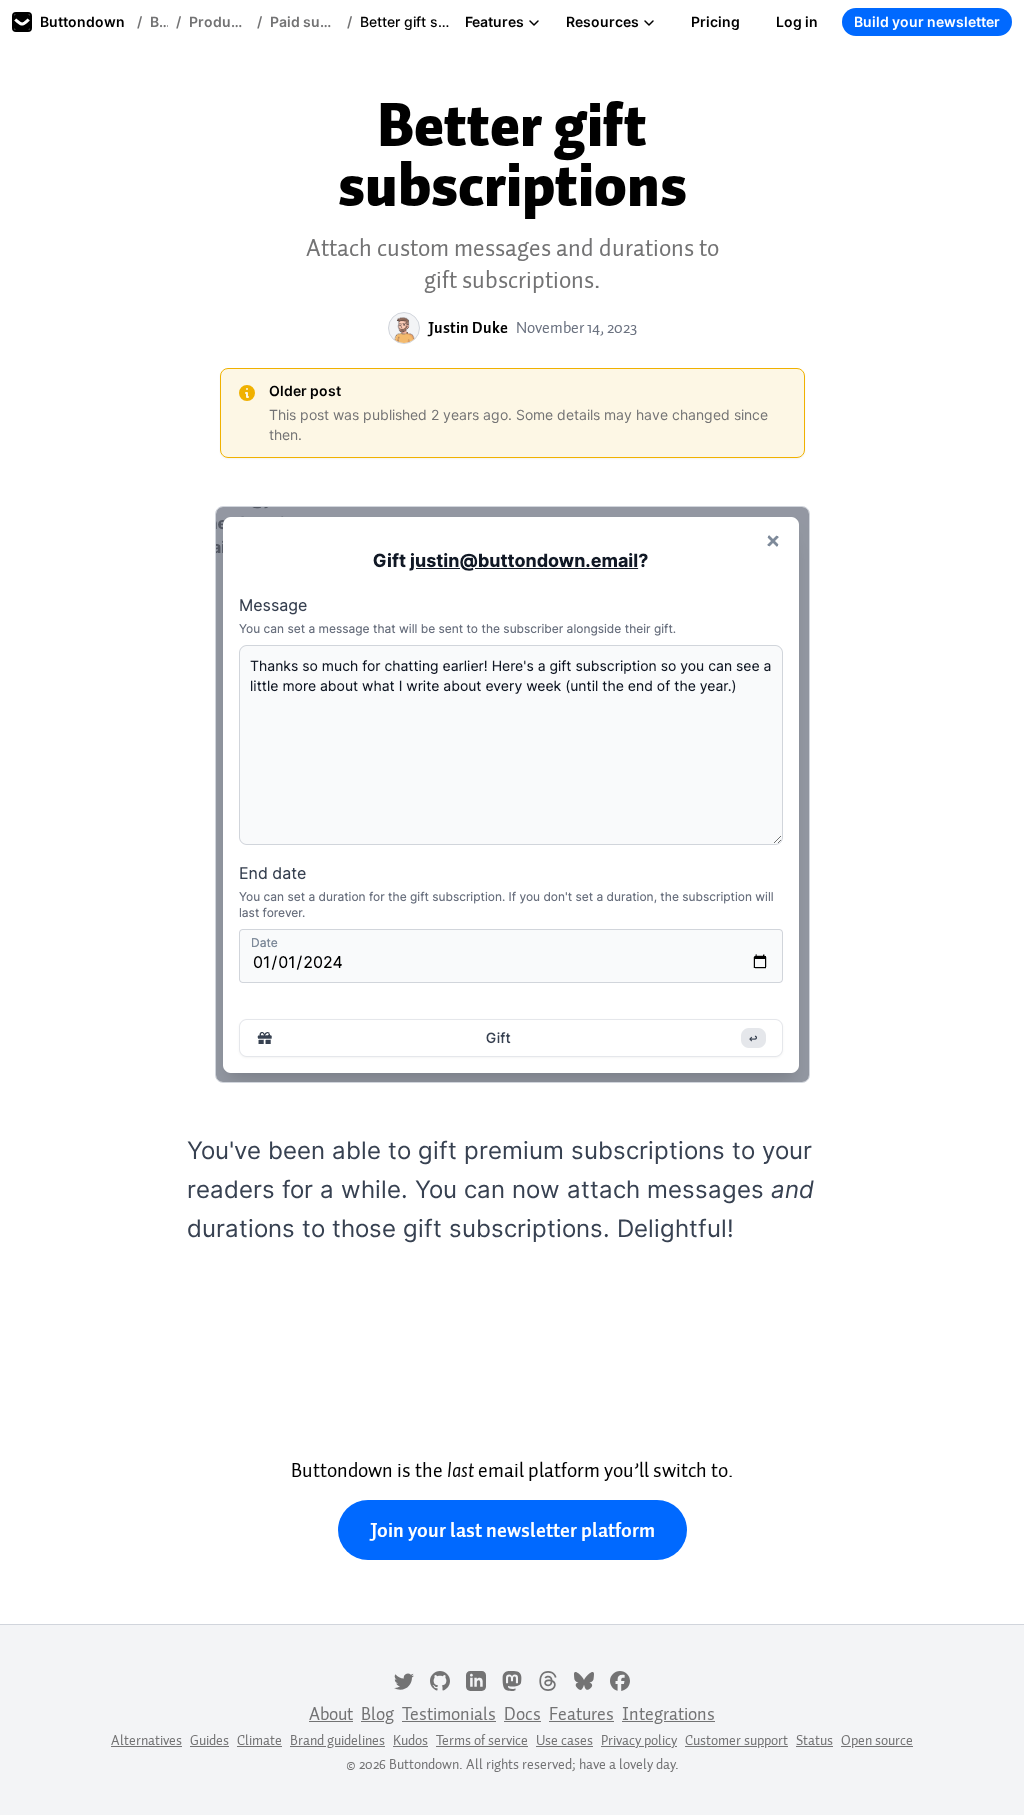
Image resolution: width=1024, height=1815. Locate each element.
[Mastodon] (512, 1679)
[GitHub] (440, 1679)
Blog (159, 21)
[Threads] (548, 1679)
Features (494, 21)
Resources (602, 21)
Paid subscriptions (304, 21)
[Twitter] (404, 1679)
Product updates (219, 21)
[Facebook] (620, 1679)
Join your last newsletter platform (512, 1530)
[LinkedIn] (476, 1679)
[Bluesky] (584, 1679)
